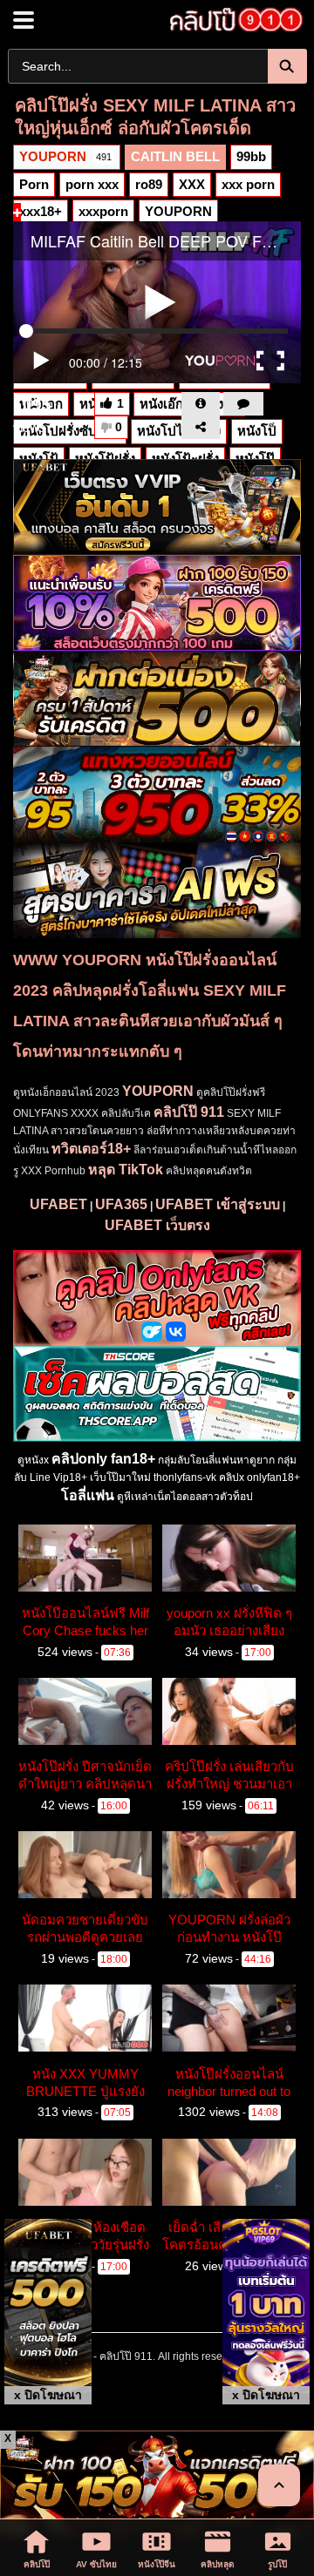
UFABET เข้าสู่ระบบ (218, 1204)
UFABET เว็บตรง (157, 1225)
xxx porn (248, 184)
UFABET (58, 1204)
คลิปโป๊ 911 (189, 1112)
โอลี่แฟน (88, 1495)
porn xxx (92, 184)
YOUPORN (65, 156)
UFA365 (121, 1204)
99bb (251, 156)
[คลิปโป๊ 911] (231, 20)
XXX (192, 184)
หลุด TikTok (126, 1170)
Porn (34, 184)
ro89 (149, 184)
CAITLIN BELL (175, 156)
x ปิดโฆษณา (48, 2395)
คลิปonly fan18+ (103, 1459)
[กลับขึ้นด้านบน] (279, 2485)
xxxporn (103, 211)
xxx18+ (41, 211)
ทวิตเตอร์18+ (91, 1149)
